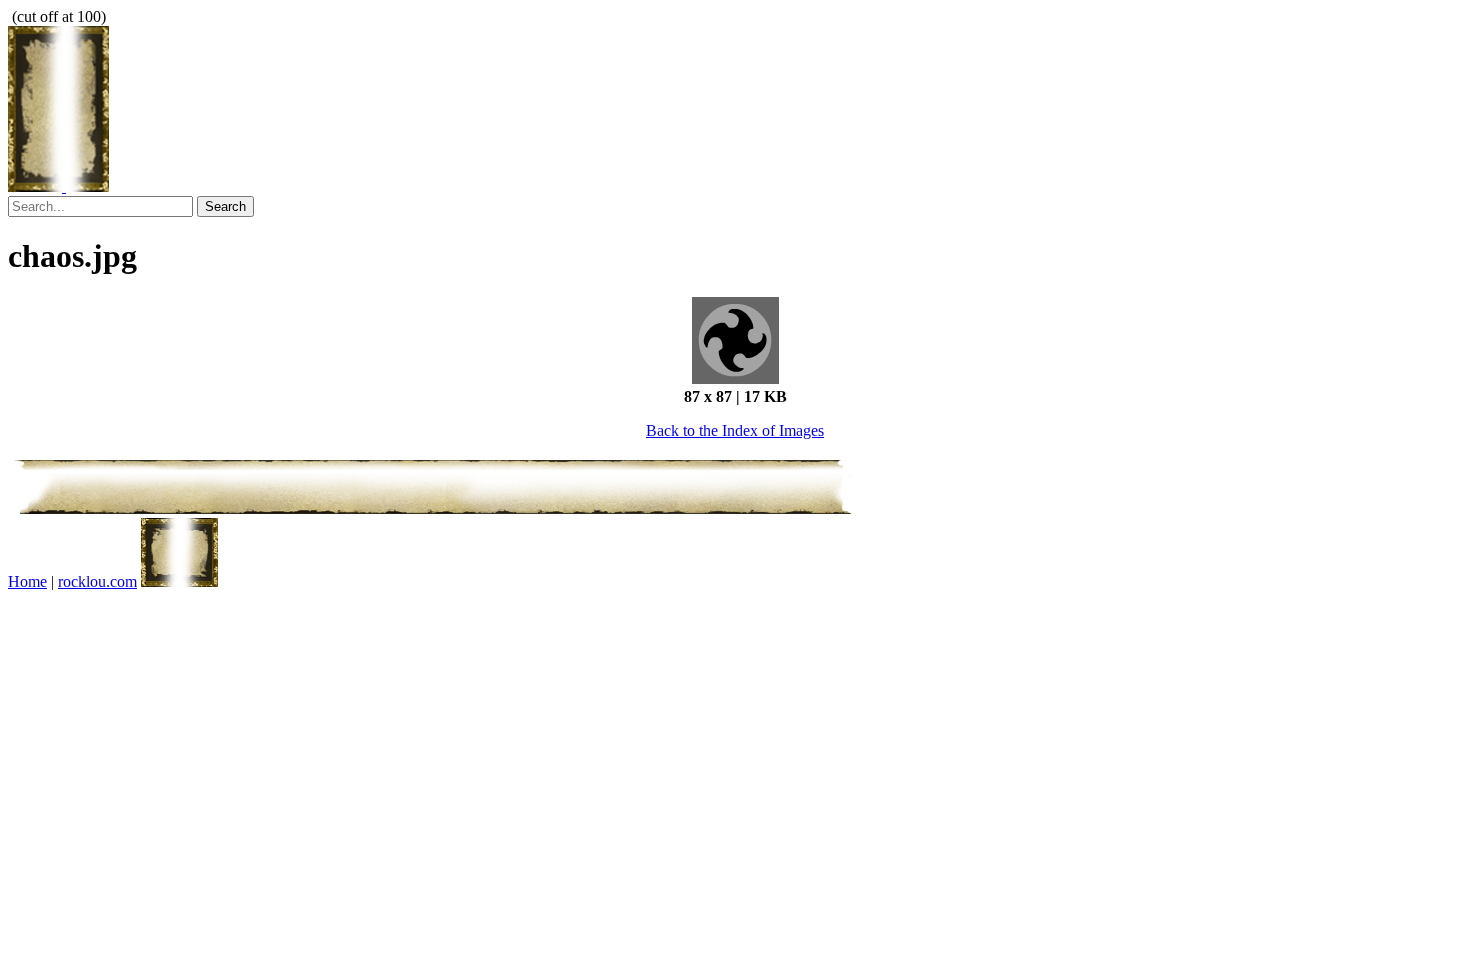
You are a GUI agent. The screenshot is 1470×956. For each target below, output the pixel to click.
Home (27, 581)
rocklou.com (97, 581)
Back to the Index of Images (735, 430)
